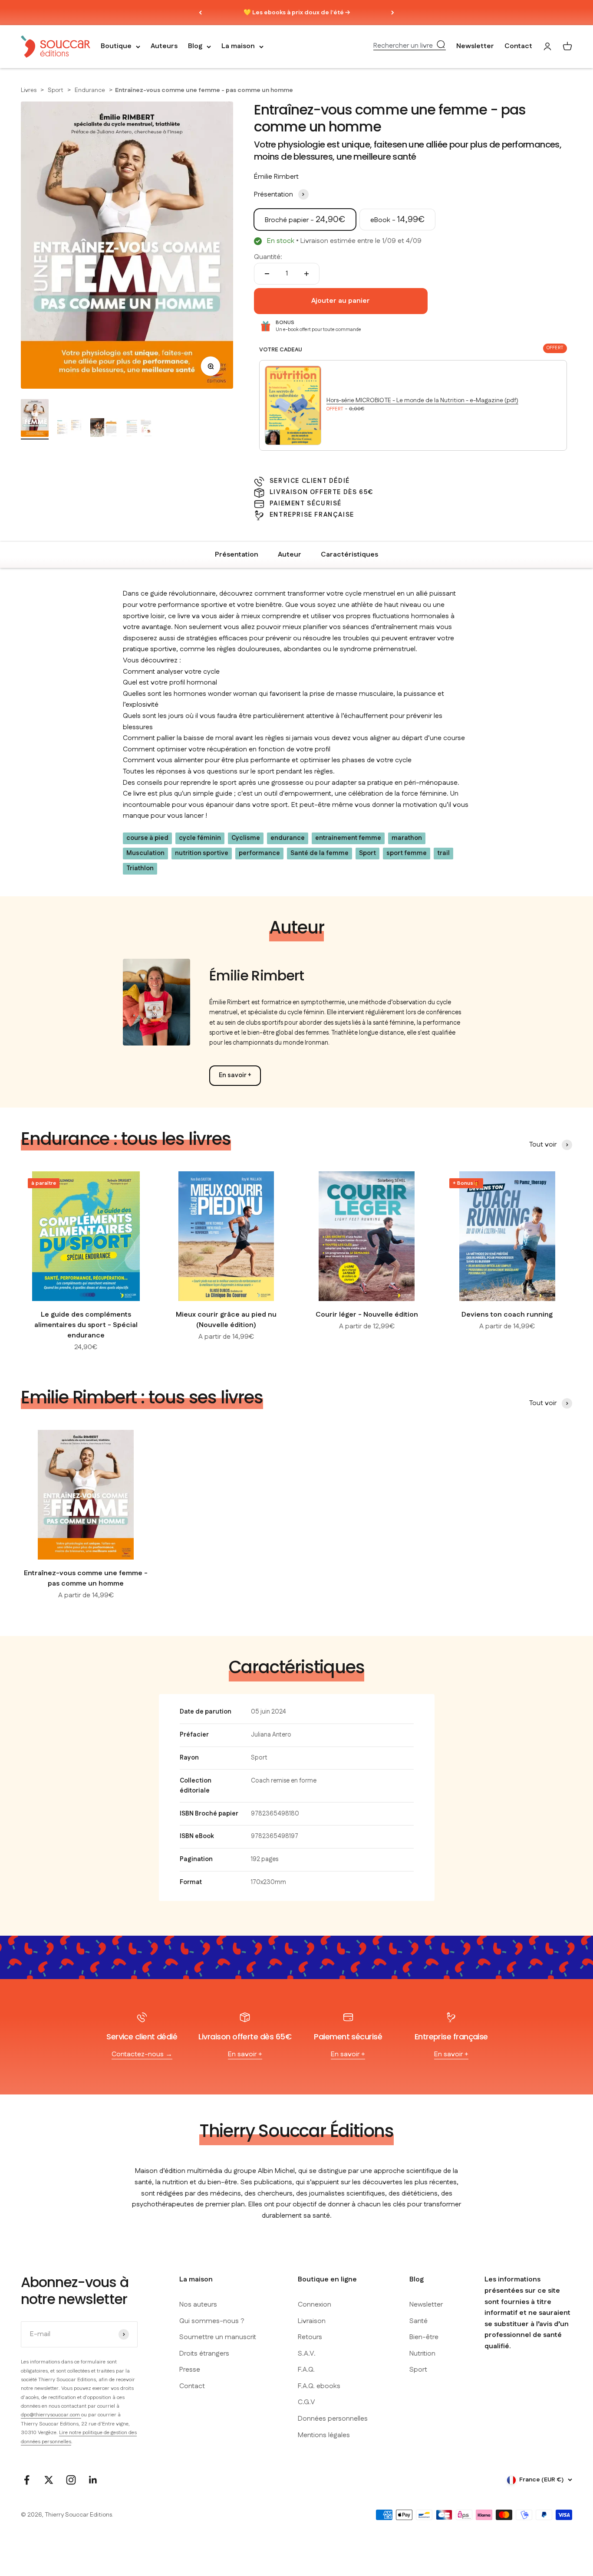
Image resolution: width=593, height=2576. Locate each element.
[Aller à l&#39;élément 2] (69, 429)
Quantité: (268, 257)
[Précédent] (200, 13)
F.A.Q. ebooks (319, 2386)
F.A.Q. (306, 2370)
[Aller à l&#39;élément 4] (139, 429)
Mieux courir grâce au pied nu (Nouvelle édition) (226, 1320)
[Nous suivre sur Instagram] (71, 2480)
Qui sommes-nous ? (212, 2321)
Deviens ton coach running (507, 1315)
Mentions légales (324, 2435)
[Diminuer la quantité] (267, 274)
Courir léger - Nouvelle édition (367, 1315)
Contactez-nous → (142, 2054)
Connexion (315, 2305)
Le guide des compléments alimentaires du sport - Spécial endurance (86, 1325)
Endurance (91, 90)
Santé (418, 2321)
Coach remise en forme (284, 1781)
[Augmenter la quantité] (306, 274)
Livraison (312, 2321)
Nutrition (422, 2354)
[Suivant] (393, 13)
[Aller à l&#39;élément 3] (104, 429)
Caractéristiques (349, 555)
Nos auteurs (198, 2305)
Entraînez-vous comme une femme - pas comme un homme (86, 1578)
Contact (518, 47)
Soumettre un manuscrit (218, 2337)
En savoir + (235, 1075)
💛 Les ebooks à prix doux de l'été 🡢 (297, 13)
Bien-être (424, 2337)
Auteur (290, 555)
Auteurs (164, 47)
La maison (238, 47)
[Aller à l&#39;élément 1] (35, 419)
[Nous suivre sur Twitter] (49, 2480)
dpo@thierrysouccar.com (51, 2415)
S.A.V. (307, 2354)
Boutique (116, 47)
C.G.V (306, 2402)
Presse (190, 2370)
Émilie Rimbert (276, 177)
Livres (29, 90)
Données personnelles (333, 2419)
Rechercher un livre (403, 46)
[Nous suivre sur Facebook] (27, 2480)
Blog (195, 47)
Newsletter (475, 47)
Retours (310, 2337)
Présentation (237, 555)
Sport (56, 90)
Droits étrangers (204, 2354)
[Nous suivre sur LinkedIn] (93, 2480)
